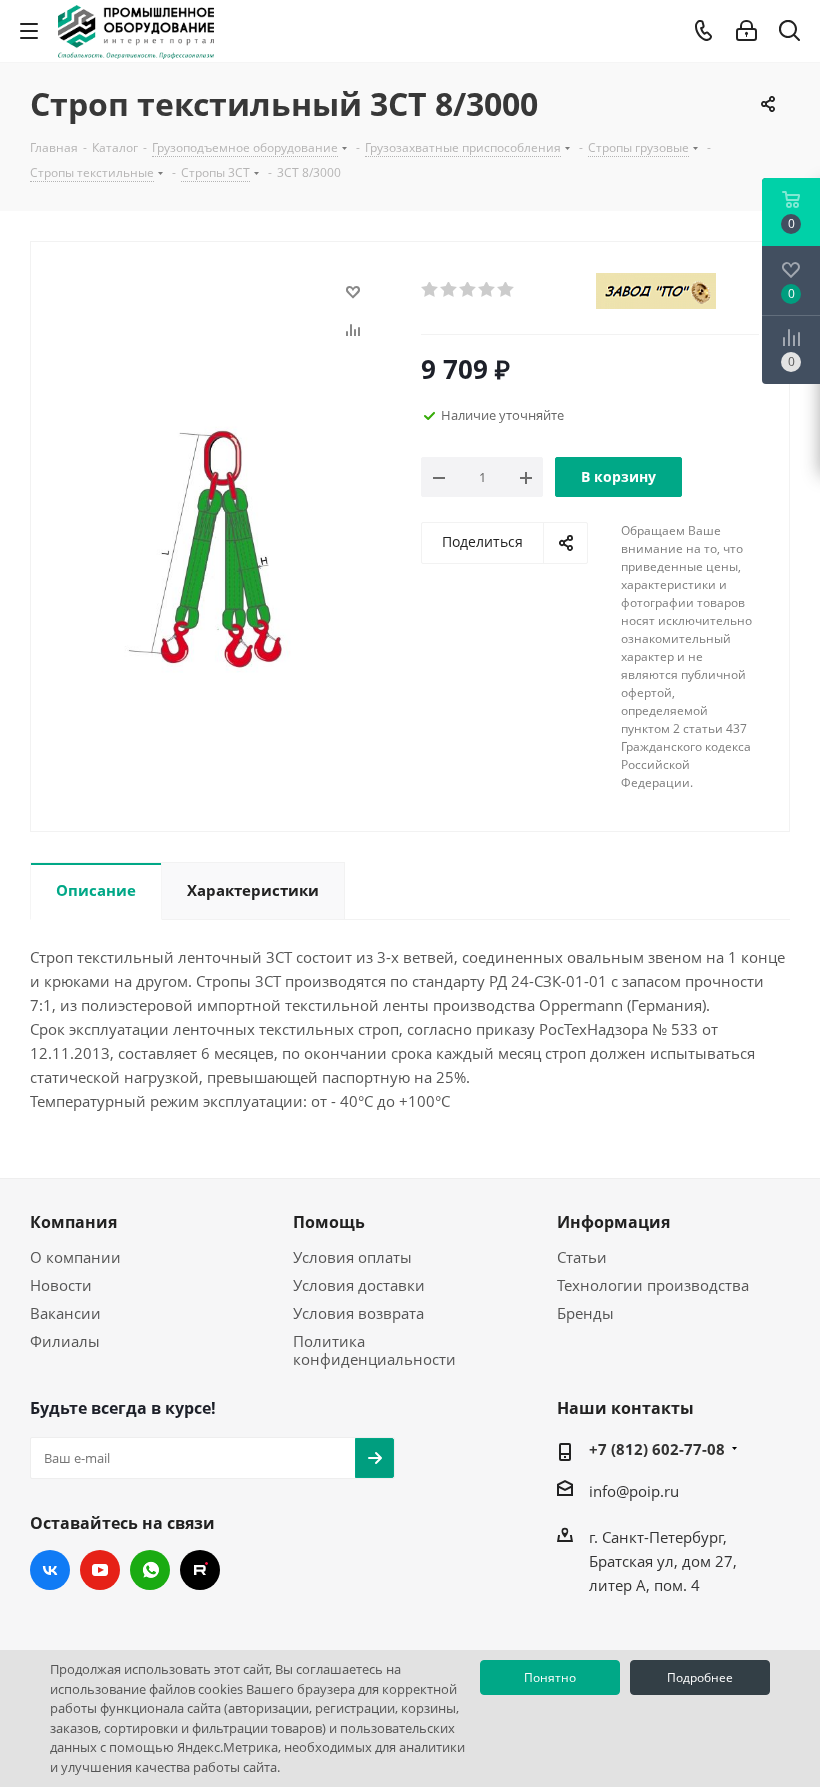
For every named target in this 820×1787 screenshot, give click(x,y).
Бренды (585, 1313)
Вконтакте (50, 1570)
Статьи (582, 1257)
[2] (449, 290)
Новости (61, 1285)
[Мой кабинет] (746, 31)
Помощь (329, 1222)
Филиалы (65, 1341)
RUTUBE (200, 1570)
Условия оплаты (352, 1257)
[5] (506, 290)
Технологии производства (653, 1285)
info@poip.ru (634, 1491)
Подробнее (700, 1677)
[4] (487, 290)
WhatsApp (150, 1570)
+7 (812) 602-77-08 (657, 1449)
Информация (613, 1222)
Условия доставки (359, 1285)
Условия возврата (358, 1313)
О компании (75, 1257)
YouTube (100, 1570)
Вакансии (65, 1313)
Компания (73, 1222)
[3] (468, 290)
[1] (430, 290)
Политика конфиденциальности (374, 1350)
